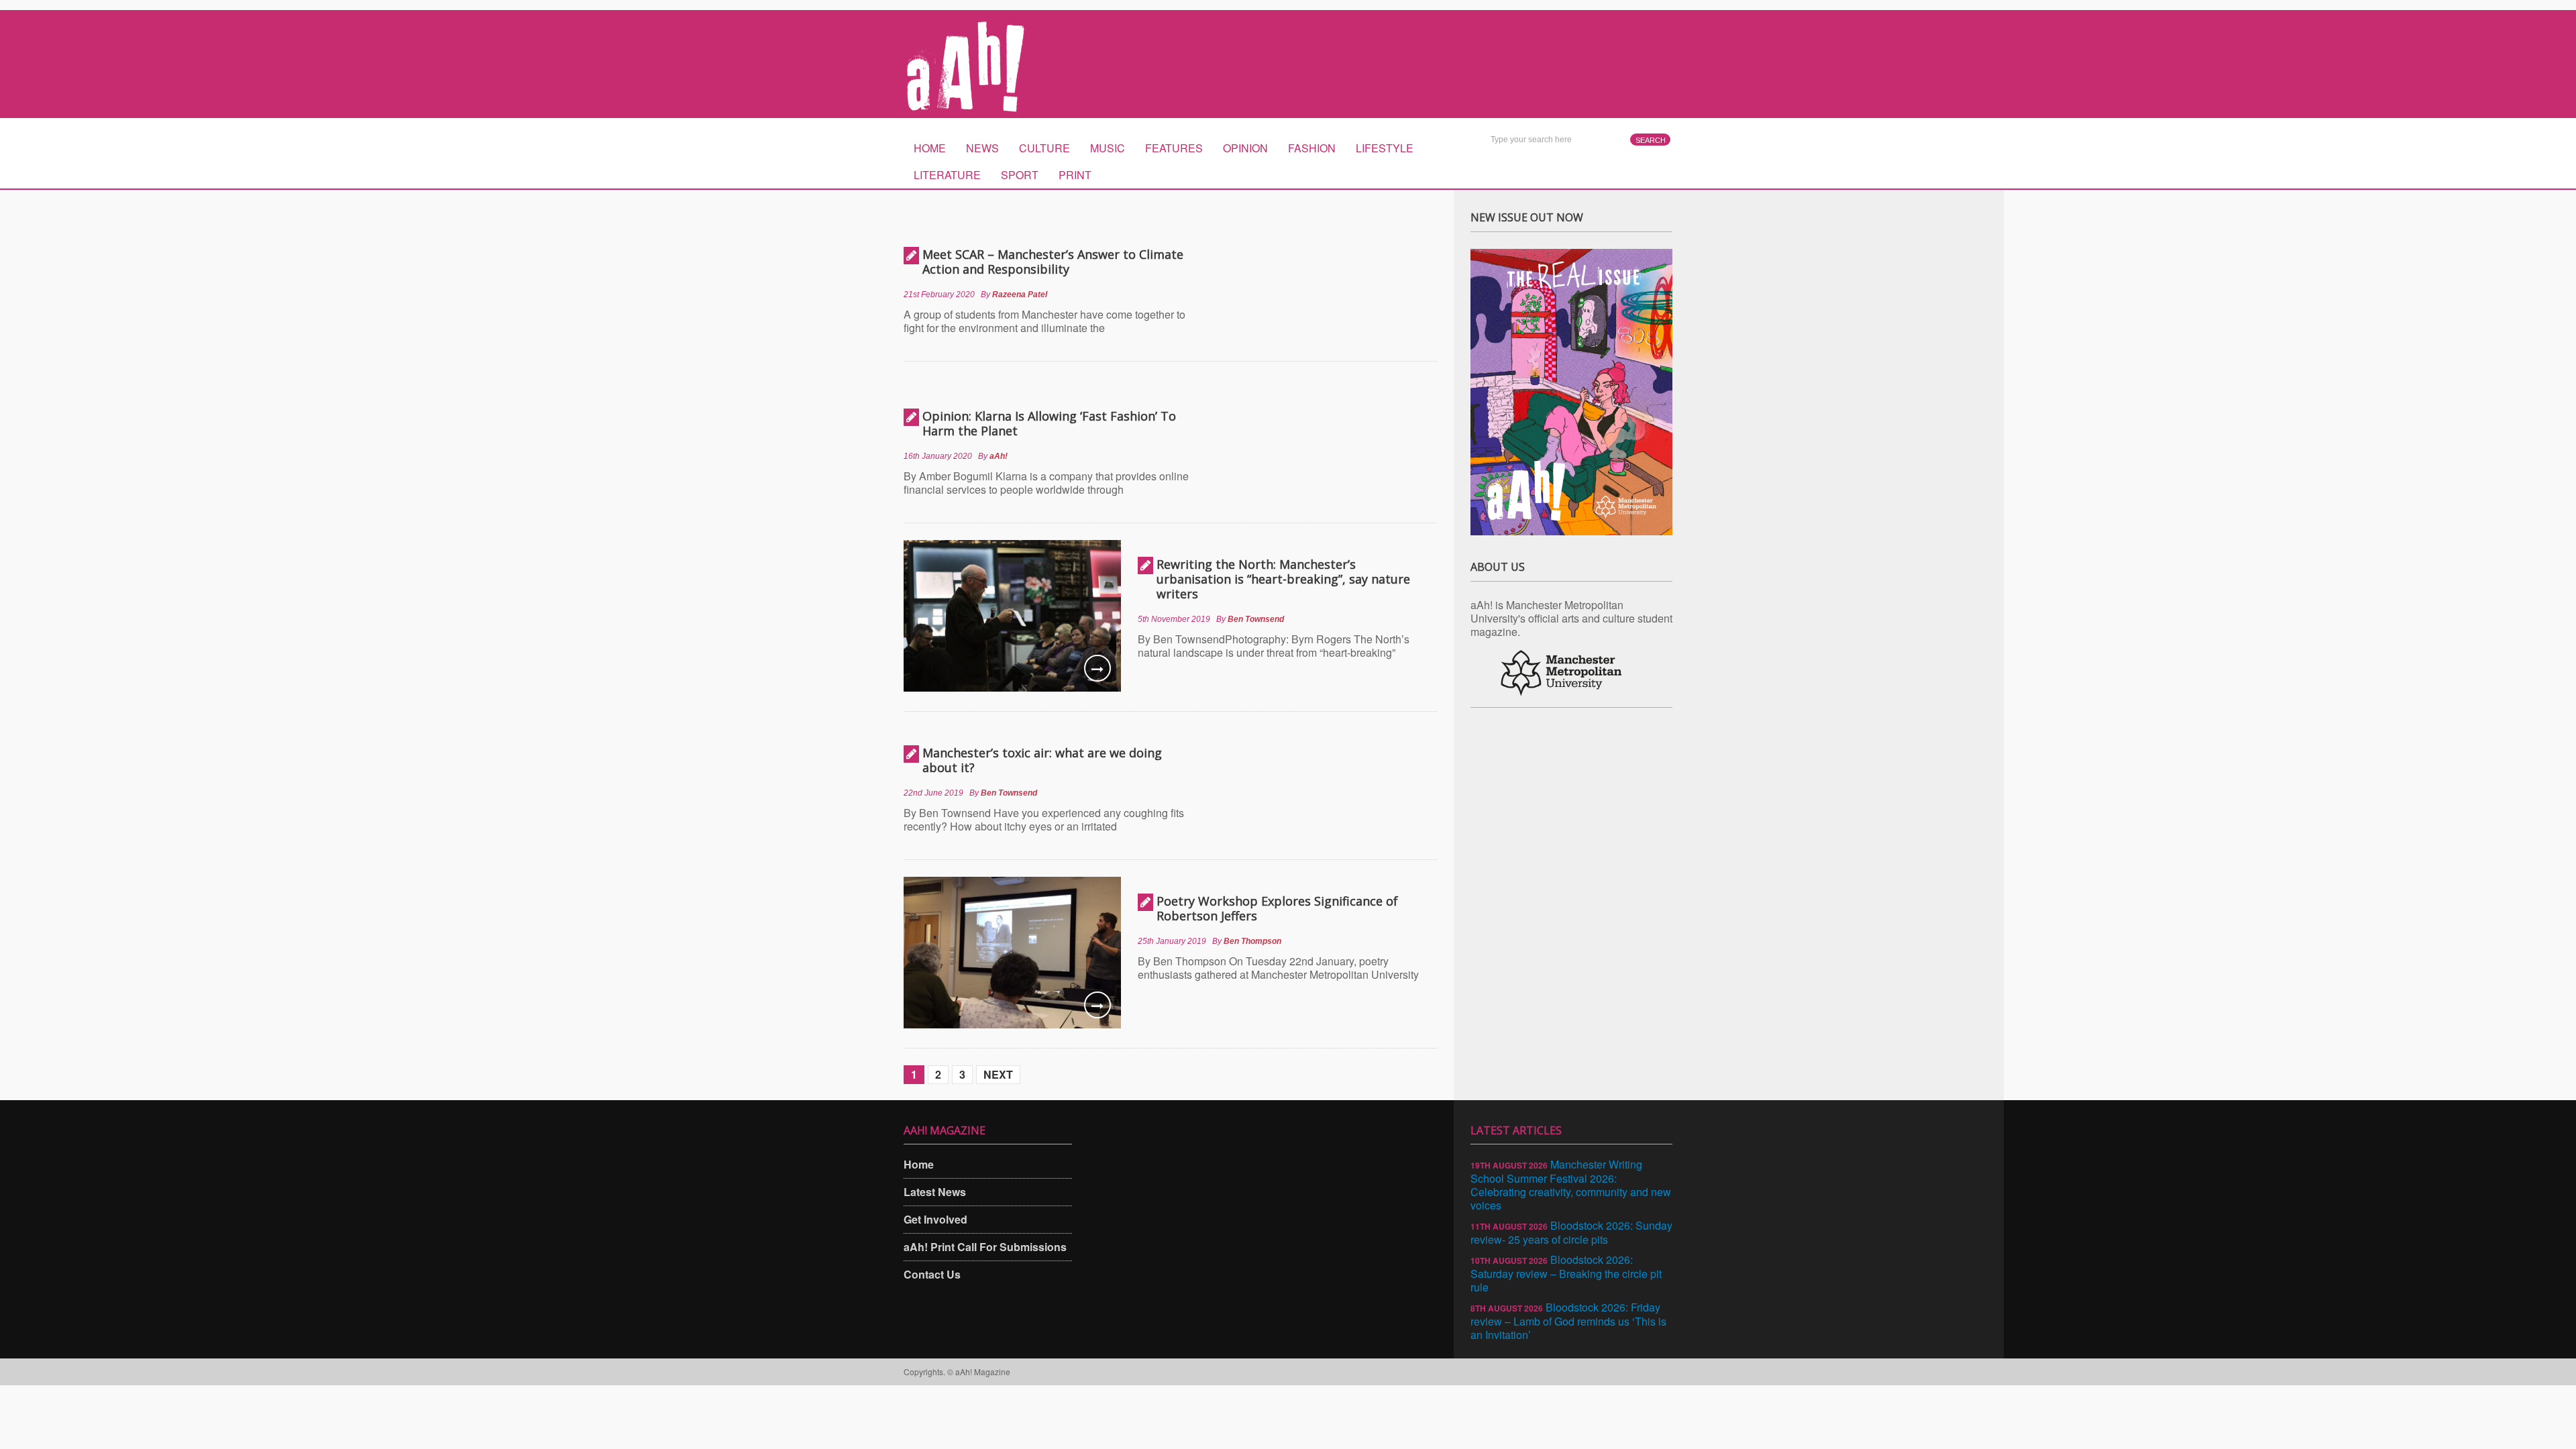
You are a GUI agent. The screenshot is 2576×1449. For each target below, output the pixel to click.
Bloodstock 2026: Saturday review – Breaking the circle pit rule (1566, 1273)
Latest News (935, 1192)
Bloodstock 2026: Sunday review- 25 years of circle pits (1571, 1232)
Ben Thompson (1252, 941)
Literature (947, 175)
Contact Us (932, 1274)
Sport (1020, 175)
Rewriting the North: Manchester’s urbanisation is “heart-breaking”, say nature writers (1283, 579)
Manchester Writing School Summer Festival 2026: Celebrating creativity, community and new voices (1571, 1185)
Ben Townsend (1256, 619)
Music (1108, 148)
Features (1174, 148)
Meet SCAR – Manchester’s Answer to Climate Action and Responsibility (1053, 262)
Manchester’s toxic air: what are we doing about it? (1042, 760)
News (982, 148)
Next (998, 1074)
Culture (1044, 148)
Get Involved (935, 1219)
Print (1075, 175)
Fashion (1312, 148)
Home (930, 148)
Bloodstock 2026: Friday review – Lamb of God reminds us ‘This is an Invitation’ (1568, 1321)
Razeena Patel (1020, 294)
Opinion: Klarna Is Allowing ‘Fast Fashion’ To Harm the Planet (1049, 423)
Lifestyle (1385, 148)
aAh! (999, 456)
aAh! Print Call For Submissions (985, 1247)
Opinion (1245, 148)
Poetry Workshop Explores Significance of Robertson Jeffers (1277, 908)
